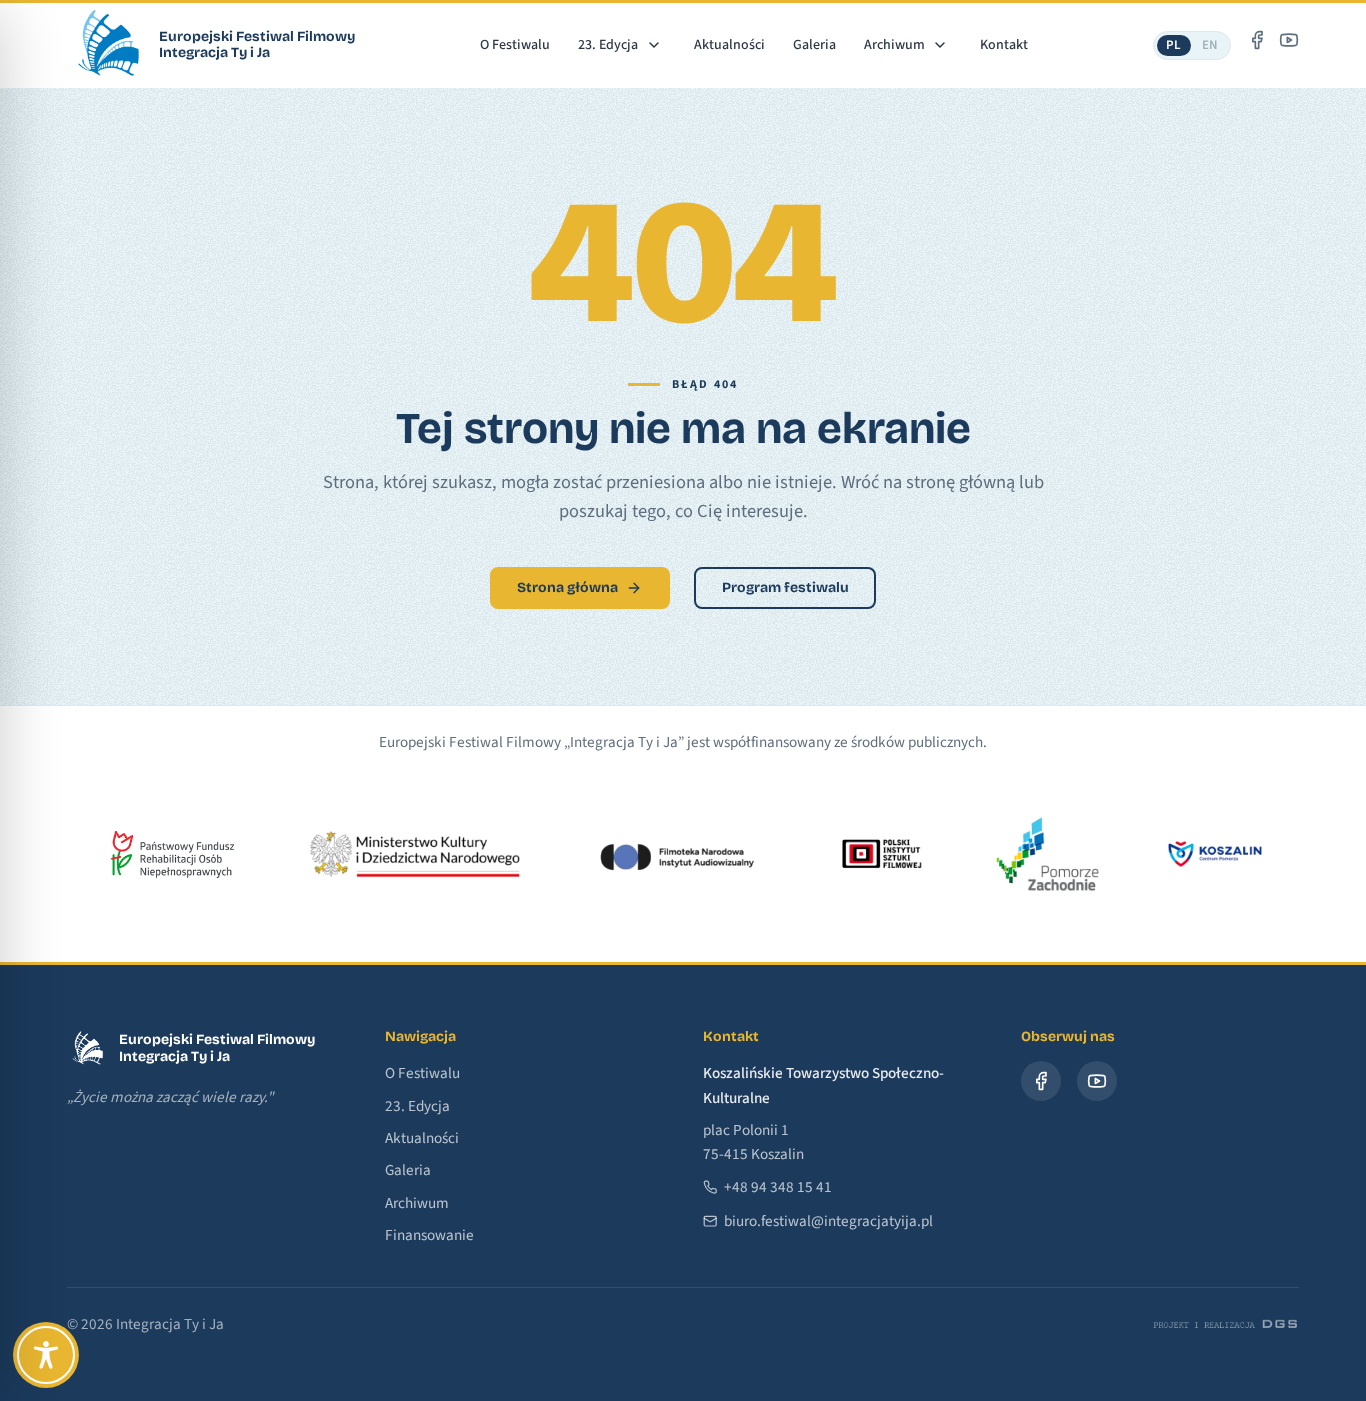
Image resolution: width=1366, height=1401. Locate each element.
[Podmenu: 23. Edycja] (653, 44)
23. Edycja (608, 45)
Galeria (814, 45)
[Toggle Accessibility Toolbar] (46, 1355)
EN (1210, 45)
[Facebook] (1257, 40)
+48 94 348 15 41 (778, 1187)
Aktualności (729, 45)
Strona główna (567, 587)
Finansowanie (429, 1235)
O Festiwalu (515, 45)
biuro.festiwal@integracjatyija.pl (828, 1221)
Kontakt (1004, 45)
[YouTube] (1289, 40)
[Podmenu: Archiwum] (940, 44)
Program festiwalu (785, 587)
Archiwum (894, 45)
